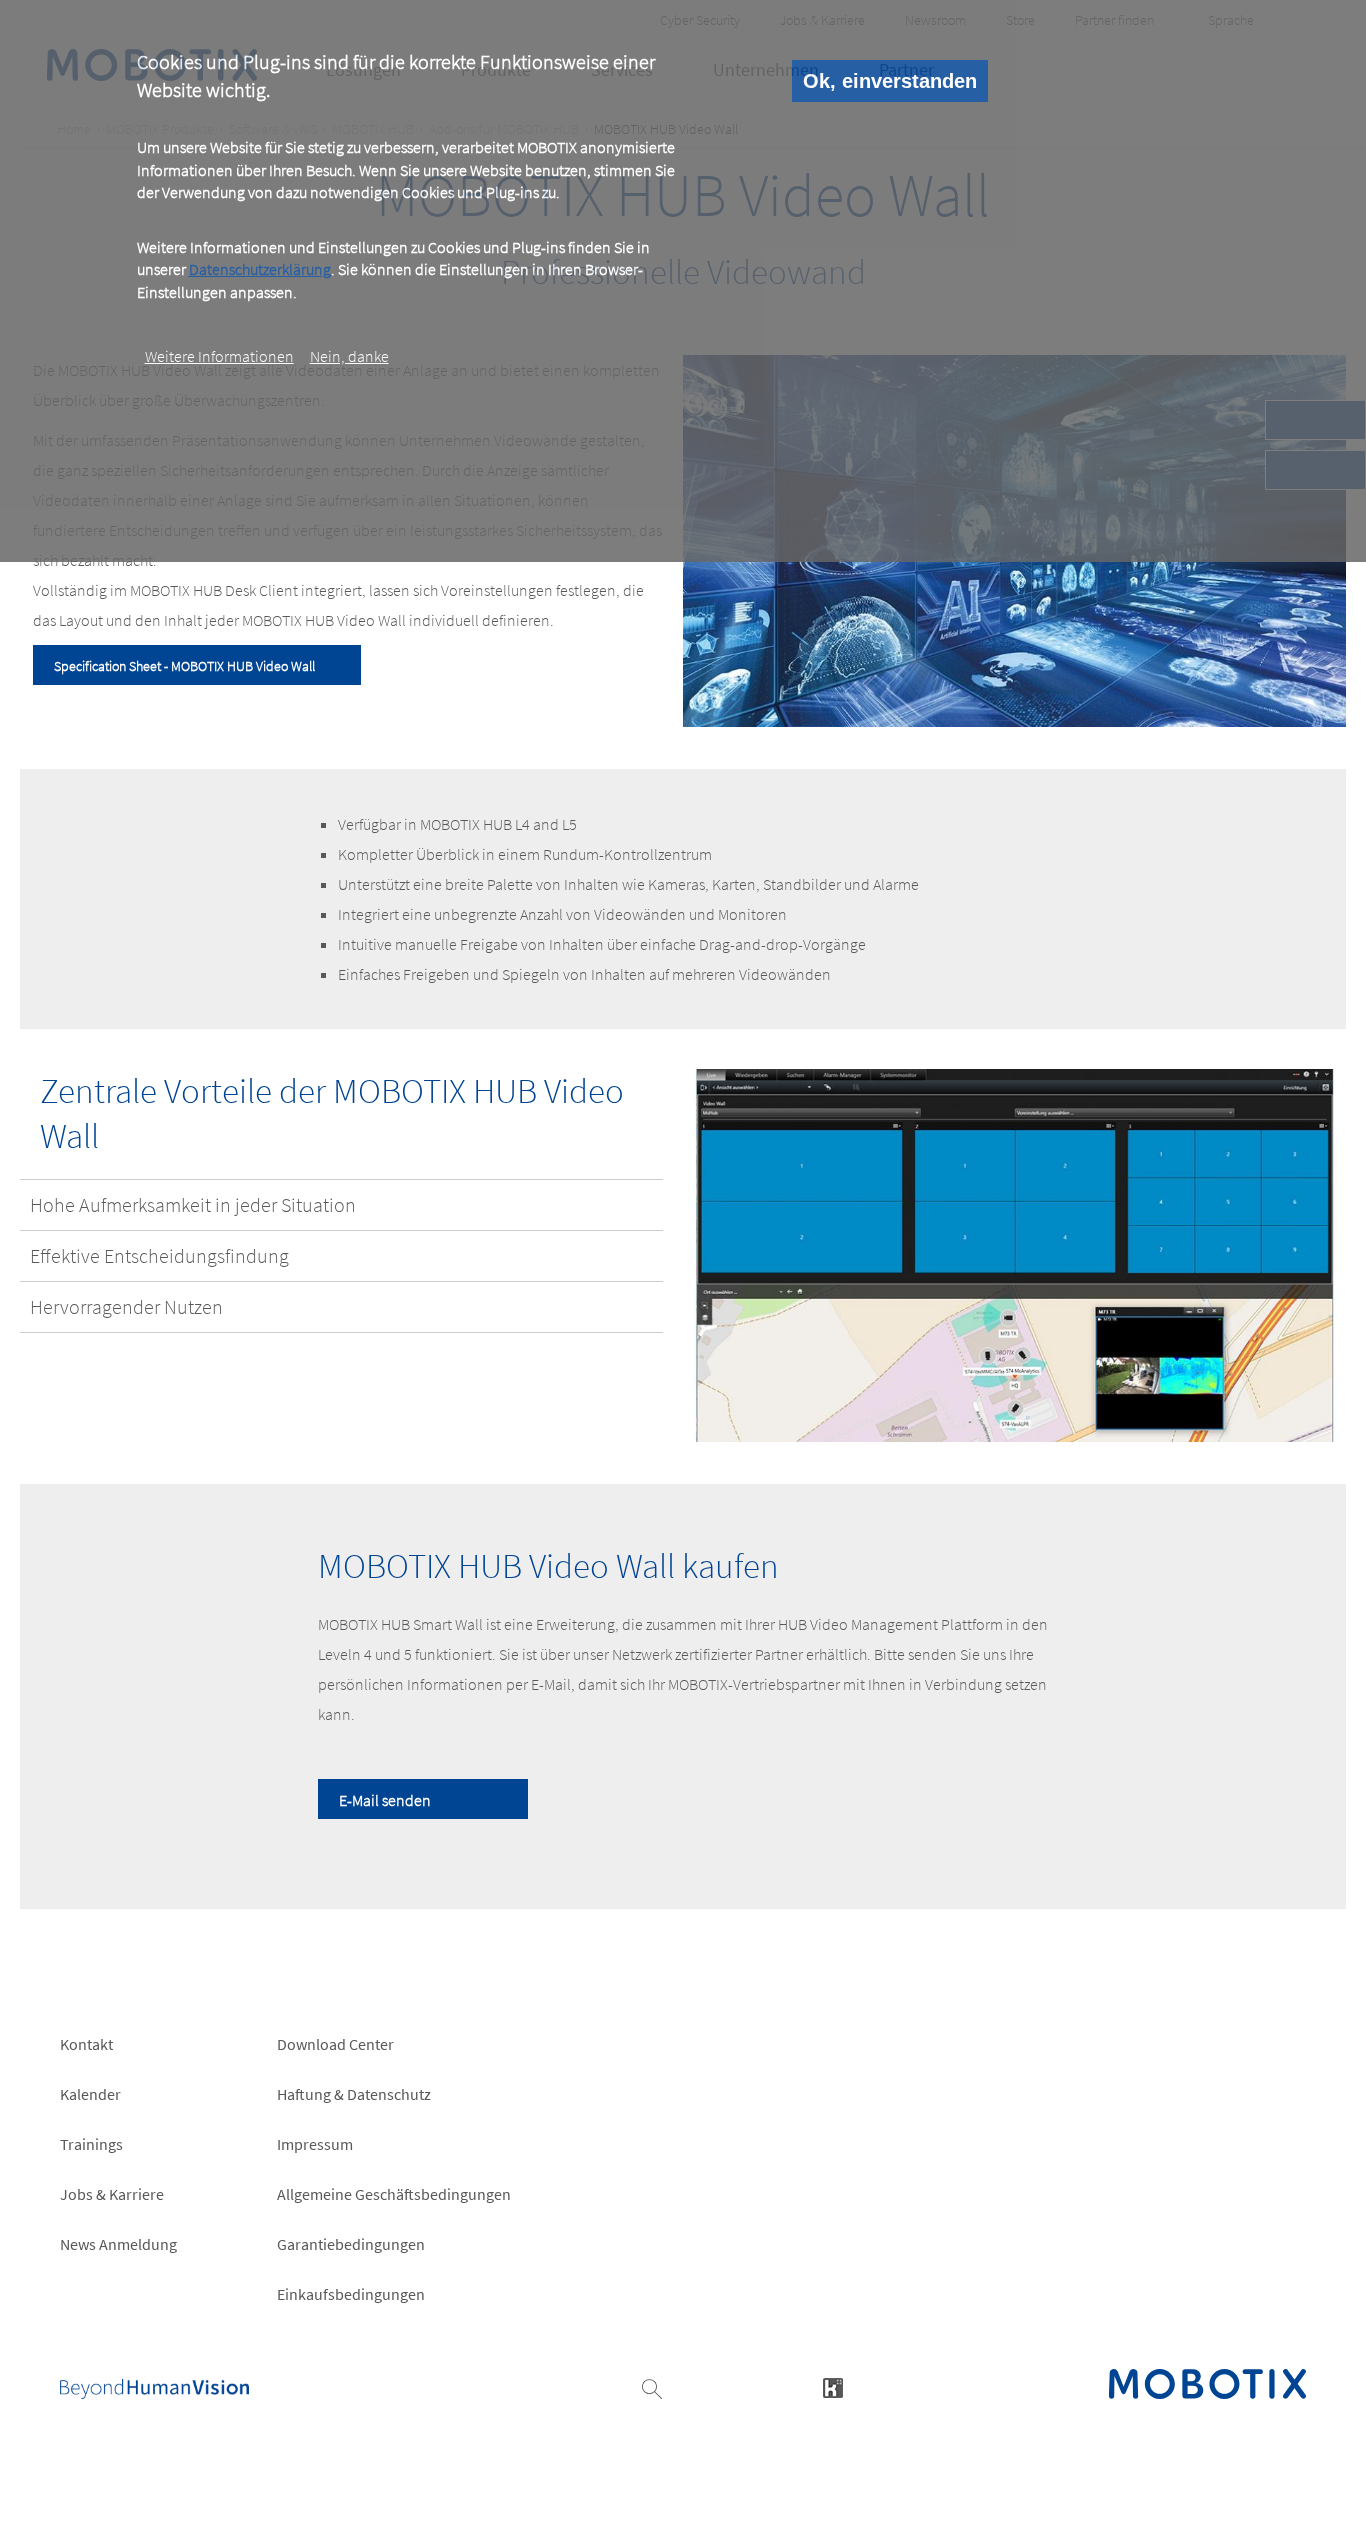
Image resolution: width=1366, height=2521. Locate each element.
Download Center (335, 2044)
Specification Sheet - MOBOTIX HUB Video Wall (184, 666)
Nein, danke (349, 356)
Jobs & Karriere (112, 2194)
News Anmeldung (118, 2244)
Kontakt (86, 2044)
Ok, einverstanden (890, 81)
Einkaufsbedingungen (351, 2294)
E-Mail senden (385, 1800)
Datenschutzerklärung (260, 269)
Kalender (90, 2094)
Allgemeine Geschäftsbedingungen (394, 2194)
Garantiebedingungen (351, 2244)
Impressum (315, 2144)
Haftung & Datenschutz (354, 2094)
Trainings (91, 2144)
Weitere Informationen (219, 356)
